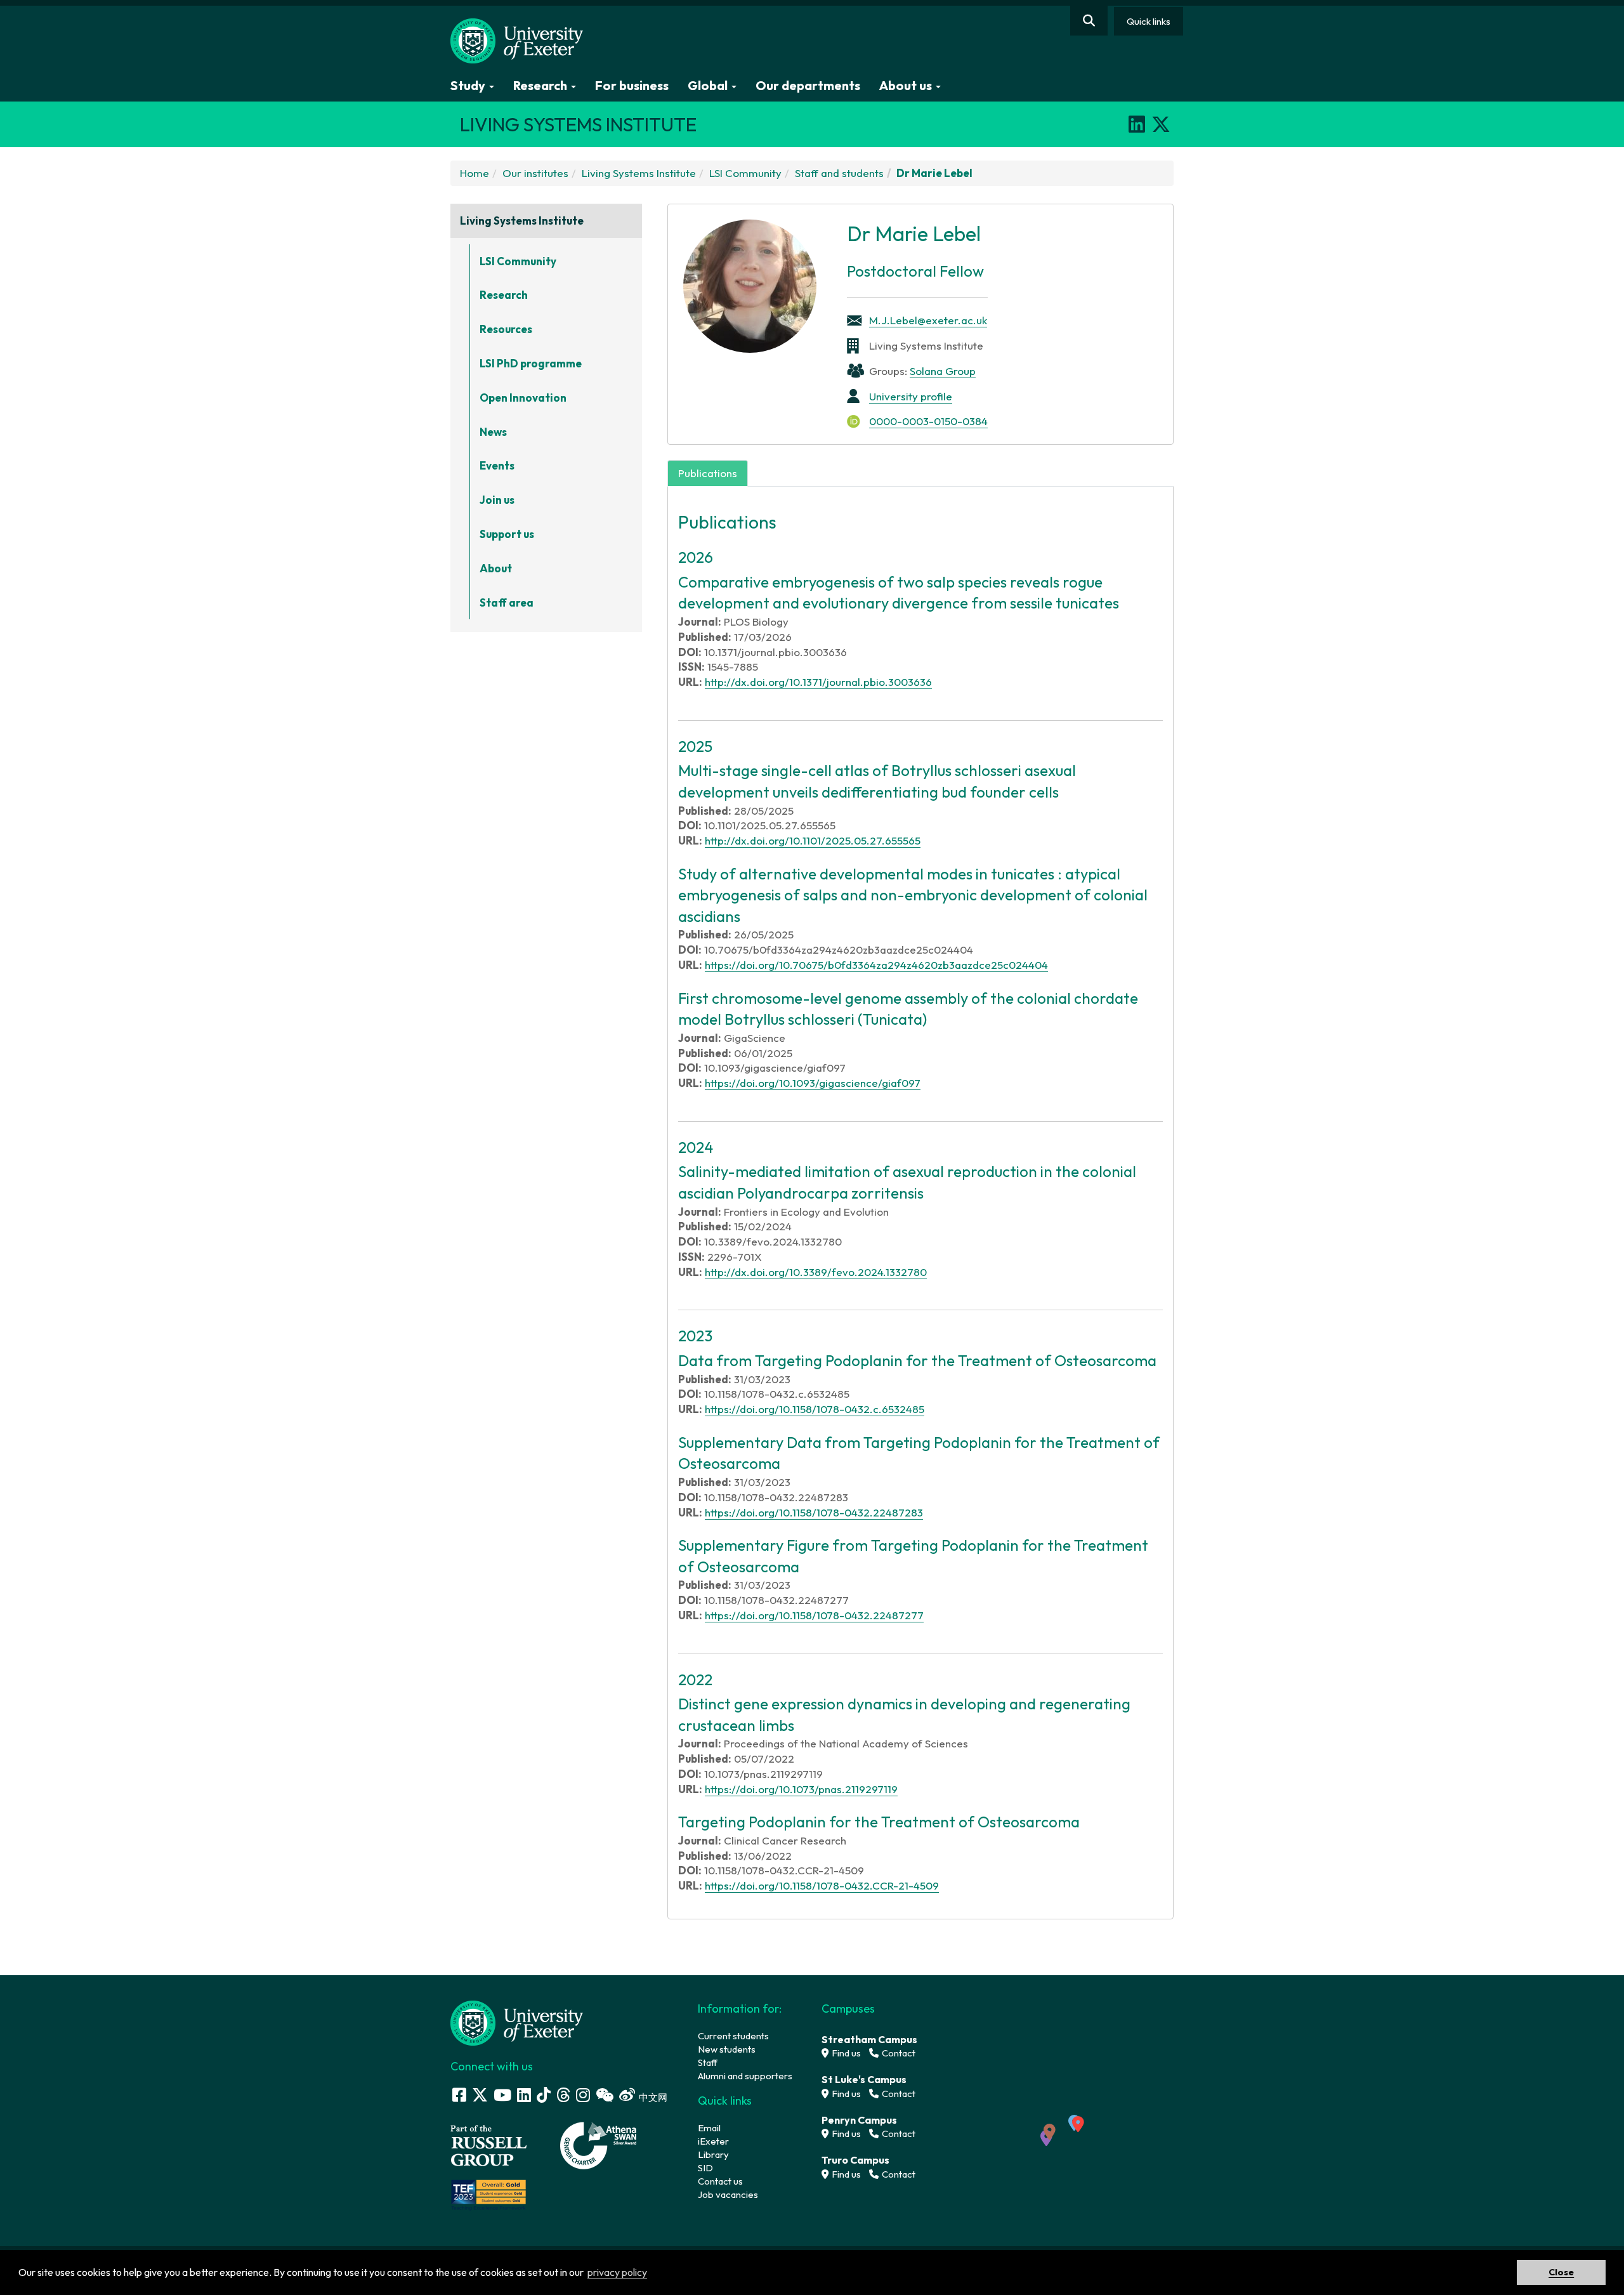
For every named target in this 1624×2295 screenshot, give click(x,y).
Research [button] (541, 85)
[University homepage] (517, 2022)
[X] (1161, 124)
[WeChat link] (605, 2095)
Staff (708, 2062)
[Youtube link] (502, 2095)
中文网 (653, 2097)
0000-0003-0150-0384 (928, 421)
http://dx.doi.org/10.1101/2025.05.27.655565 (813, 840)
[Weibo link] (627, 2095)
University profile (911, 396)
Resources (506, 329)
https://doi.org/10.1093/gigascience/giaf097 (813, 1083)
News (493, 432)
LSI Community (745, 173)
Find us (845, 2053)
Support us (507, 534)
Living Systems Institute (639, 173)
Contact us (720, 2181)
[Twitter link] (480, 2095)
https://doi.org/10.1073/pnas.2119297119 (801, 1789)
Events (497, 465)
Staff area (507, 602)
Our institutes (535, 173)
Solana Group (943, 371)
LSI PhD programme (531, 363)
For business (632, 85)
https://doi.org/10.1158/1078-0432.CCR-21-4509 (822, 1885)
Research (504, 295)
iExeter (713, 2141)
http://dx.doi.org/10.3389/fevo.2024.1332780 (816, 1272)
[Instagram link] (583, 2095)
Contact (898, 2053)
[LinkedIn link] (524, 2095)
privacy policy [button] (617, 2272)
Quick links (1149, 21)
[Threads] (563, 2095)
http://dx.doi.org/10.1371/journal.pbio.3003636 (818, 682)
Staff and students (839, 173)
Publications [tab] (708, 473)
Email (709, 2128)
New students (727, 2049)
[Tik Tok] (544, 2095)
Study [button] (469, 85)
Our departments (808, 85)
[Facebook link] (459, 2095)
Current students (733, 2036)
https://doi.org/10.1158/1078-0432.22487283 (814, 1512)
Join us (497, 500)
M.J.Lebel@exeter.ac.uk (928, 320)
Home (475, 173)
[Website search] (1089, 21)
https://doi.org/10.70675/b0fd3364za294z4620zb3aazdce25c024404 (876, 965)
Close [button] (1561, 2272)
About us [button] (907, 85)
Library (713, 2154)
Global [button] (709, 85)
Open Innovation (523, 398)
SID (705, 2168)
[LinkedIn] (1137, 124)
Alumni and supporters (745, 2076)
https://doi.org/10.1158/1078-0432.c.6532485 (815, 1409)
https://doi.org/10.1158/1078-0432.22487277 (814, 1615)
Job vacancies (728, 2194)
